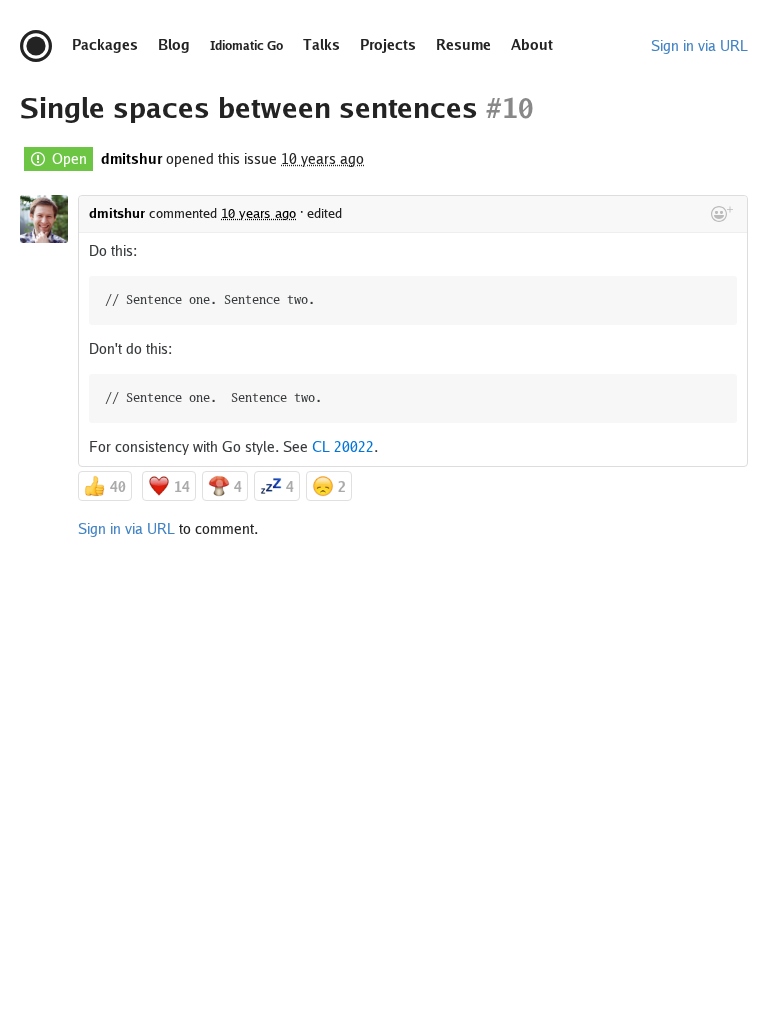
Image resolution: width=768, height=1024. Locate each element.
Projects (388, 45)
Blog (174, 45)
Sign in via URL (699, 46)
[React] (722, 214)
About (532, 45)
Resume (463, 45)
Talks (321, 45)
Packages (105, 45)
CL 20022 (343, 447)
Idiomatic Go (246, 46)
